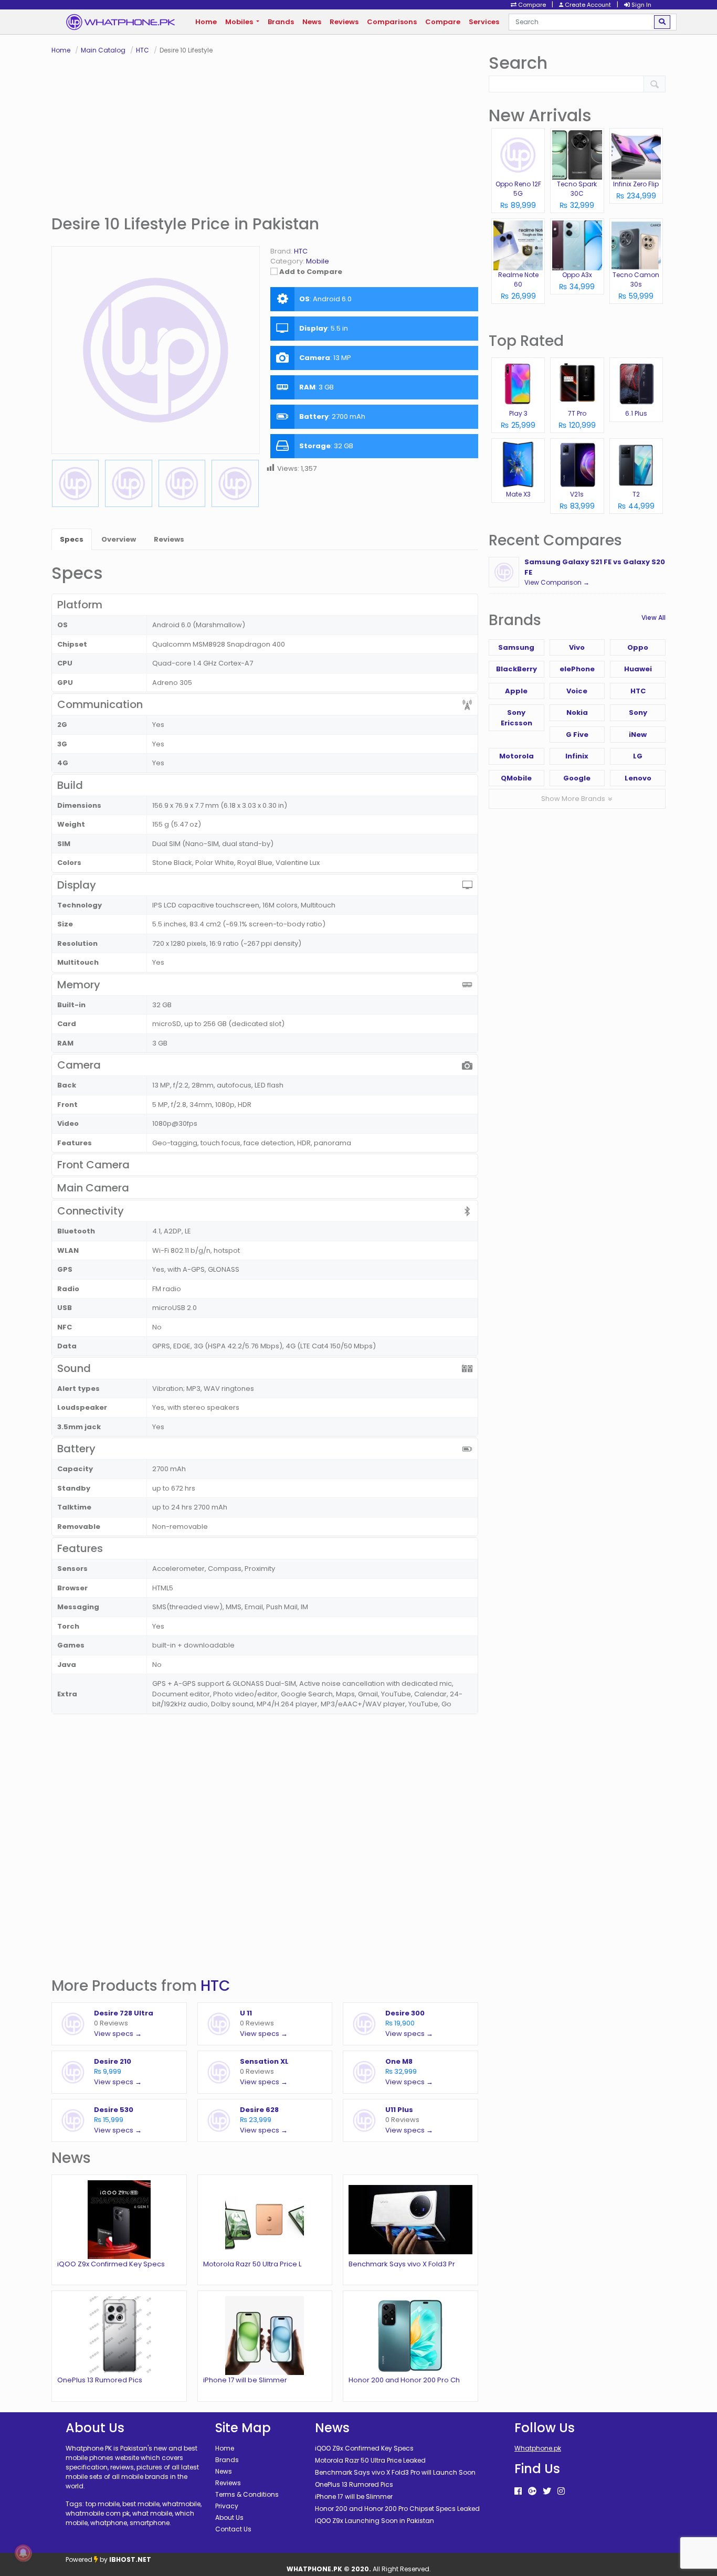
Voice (577, 691)
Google (577, 778)
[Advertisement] (265, 134)
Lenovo (638, 778)
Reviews (344, 22)
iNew (638, 735)
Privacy (227, 2506)
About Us (229, 2517)
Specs (72, 539)
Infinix (577, 756)
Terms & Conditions (247, 2494)
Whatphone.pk (538, 2448)
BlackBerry (516, 669)
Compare (443, 22)
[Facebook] (518, 2491)
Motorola (516, 756)
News (312, 22)
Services (484, 22)
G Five (577, 735)
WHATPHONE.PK (314, 2569)
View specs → (118, 2034)
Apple (516, 691)
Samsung (516, 647)
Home (206, 22)
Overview (119, 539)
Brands (281, 22)
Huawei (638, 669)
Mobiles (240, 22)
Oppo (638, 647)
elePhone (577, 669)
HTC (215, 1986)
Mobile (318, 261)
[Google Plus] (532, 2491)
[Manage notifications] (23, 2553)
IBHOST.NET (130, 2559)
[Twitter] (547, 2491)
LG (638, 756)
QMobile (516, 778)
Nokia (577, 712)
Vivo (577, 647)
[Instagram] (561, 2491)
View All (653, 617)
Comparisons (392, 22)
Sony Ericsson (516, 718)
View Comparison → (557, 582)
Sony (638, 712)
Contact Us (233, 2529)
